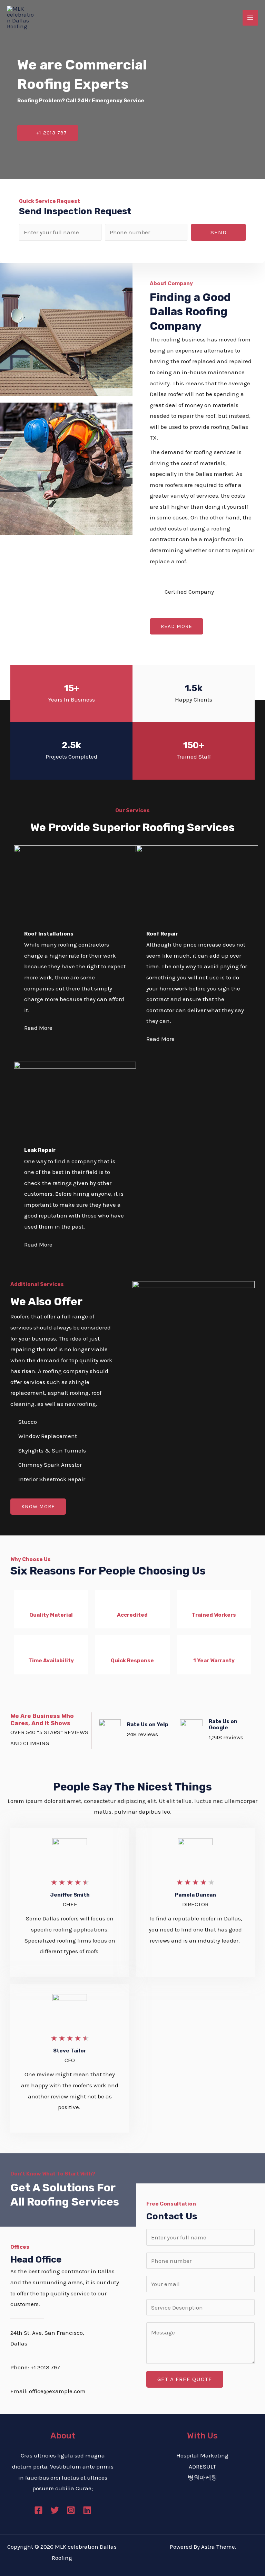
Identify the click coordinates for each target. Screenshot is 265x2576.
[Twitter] (55, 2510)
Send (219, 232)
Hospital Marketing (202, 2455)
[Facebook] (38, 2510)
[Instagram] (71, 2510)
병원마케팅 (202, 2478)
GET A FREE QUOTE (185, 2379)
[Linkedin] (87, 2510)
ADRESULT (202, 2466)
